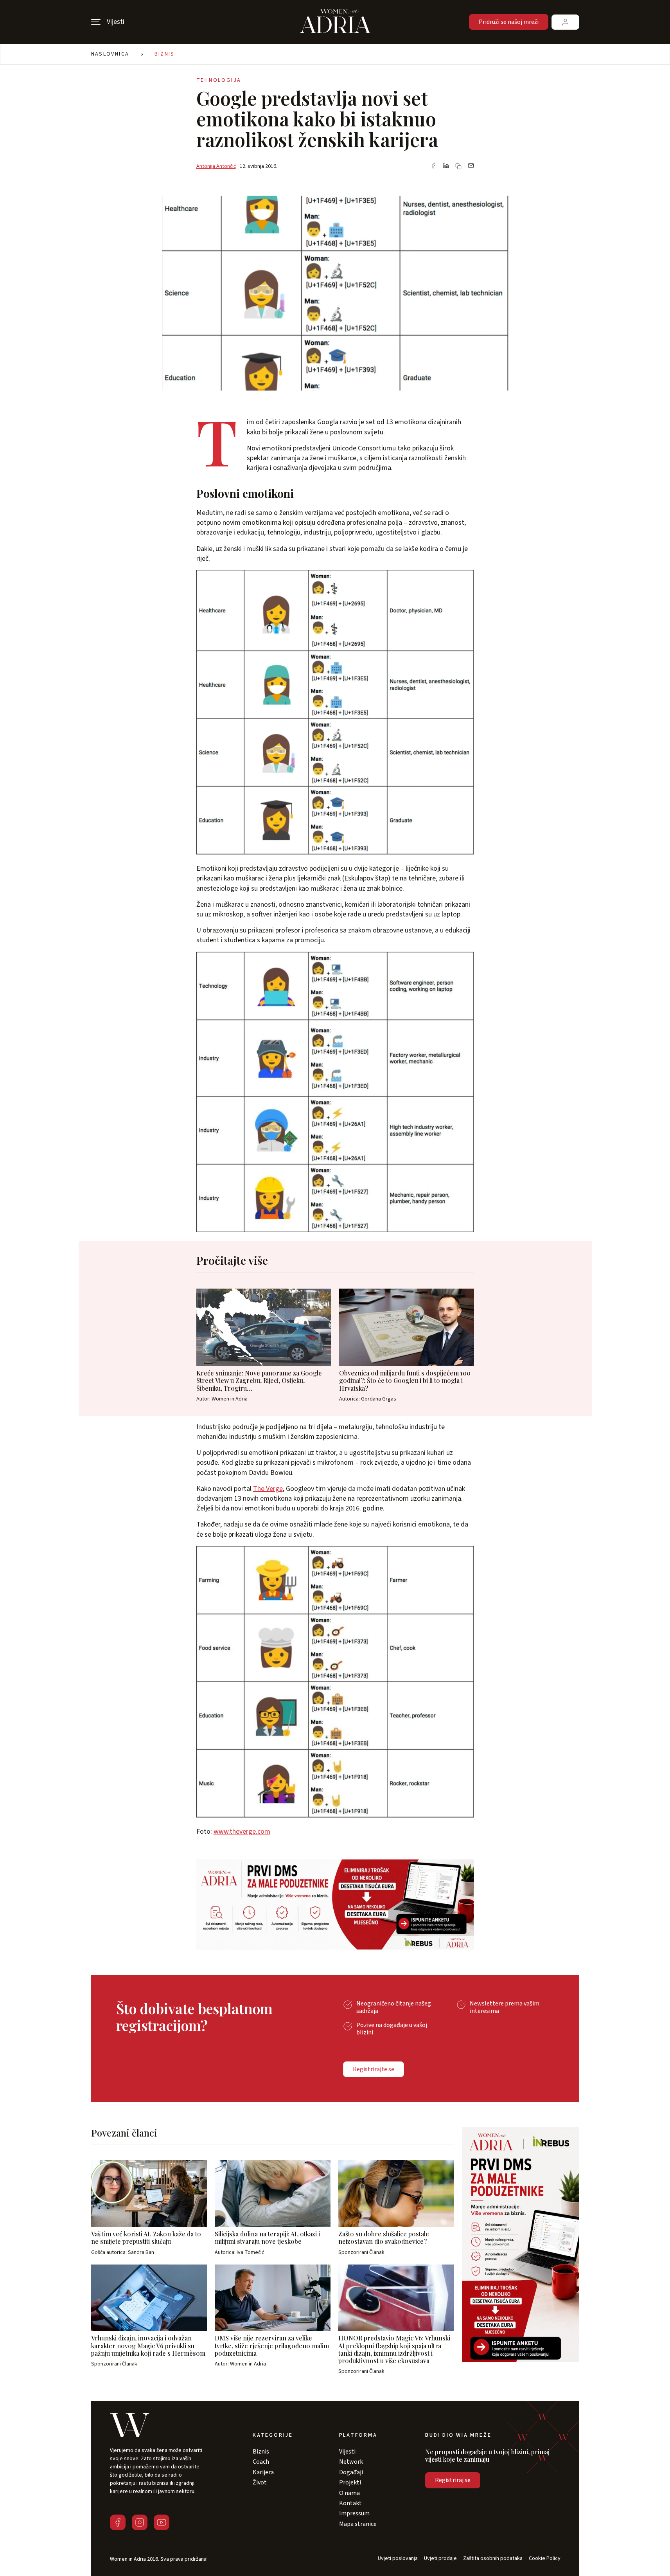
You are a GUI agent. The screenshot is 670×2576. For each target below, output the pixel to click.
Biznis (165, 54)
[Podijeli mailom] (471, 166)
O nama (349, 2493)
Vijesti (347, 2452)
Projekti (350, 2482)
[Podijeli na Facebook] (433, 166)
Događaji (351, 2472)
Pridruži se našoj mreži (509, 22)
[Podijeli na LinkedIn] (446, 166)
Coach (261, 2462)
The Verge (268, 1489)
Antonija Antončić (216, 166)
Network (351, 2462)
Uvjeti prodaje (440, 2559)
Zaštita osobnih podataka (493, 2559)
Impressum (354, 2513)
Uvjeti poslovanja (398, 2559)
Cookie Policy (545, 2559)
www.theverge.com (242, 1832)
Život (260, 2482)
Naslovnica (110, 54)
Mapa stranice (358, 2524)
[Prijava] (565, 22)
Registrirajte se (374, 2069)
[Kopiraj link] (458, 166)
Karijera (263, 2472)
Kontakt (350, 2503)
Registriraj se (453, 2480)
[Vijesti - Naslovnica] (335, 22)
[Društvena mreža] (118, 2522)
